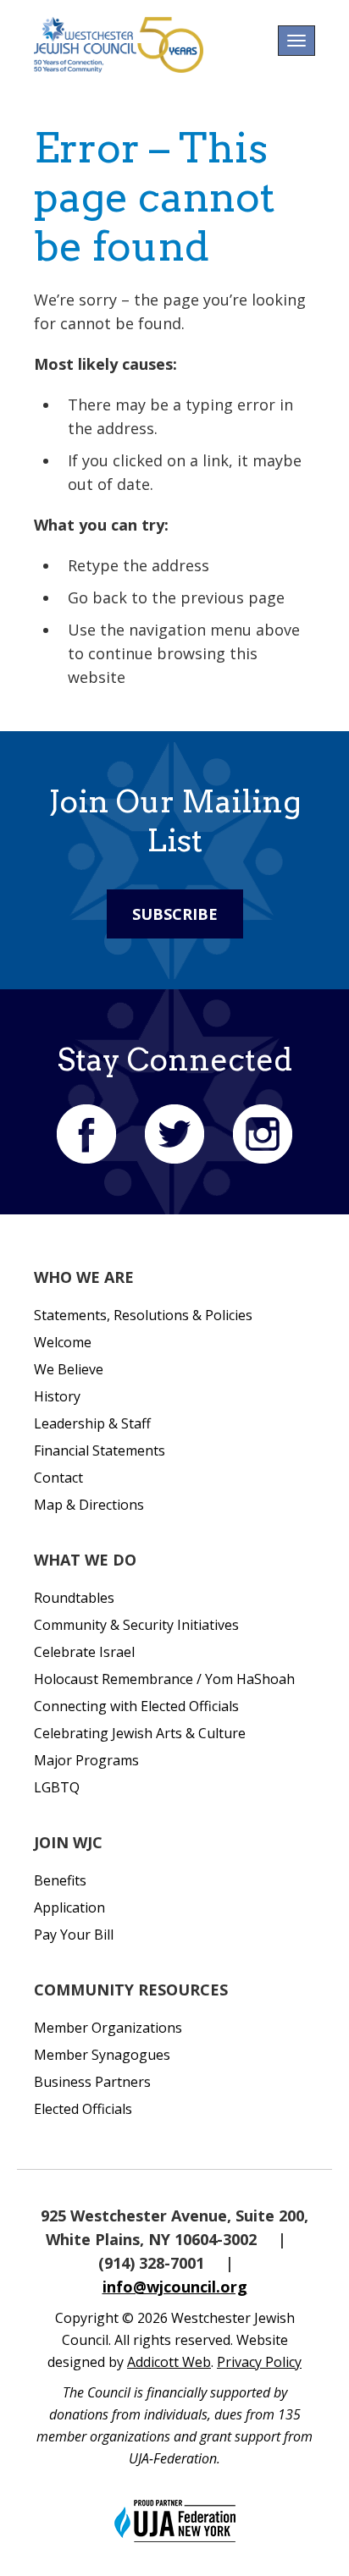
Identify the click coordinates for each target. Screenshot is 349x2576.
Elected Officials (83, 2109)
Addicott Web (169, 2362)
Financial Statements (100, 1450)
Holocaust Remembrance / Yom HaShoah (164, 1679)
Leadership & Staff (92, 1423)
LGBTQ (57, 1787)
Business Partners (92, 2082)
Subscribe (175, 914)
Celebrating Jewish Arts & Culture (140, 1733)
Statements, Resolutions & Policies (143, 1315)
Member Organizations (108, 2028)
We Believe (69, 1369)
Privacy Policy (259, 2362)
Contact (58, 1478)
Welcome (63, 1342)
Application (69, 1907)
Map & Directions (89, 1505)
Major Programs (86, 1760)
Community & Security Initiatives (136, 1625)
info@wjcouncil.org (175, 2287)
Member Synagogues (102, 2055)
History (57, 1396)
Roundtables (74, 1598)
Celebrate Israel (84, 1652)
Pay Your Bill (74, 1935)
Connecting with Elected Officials (136, 1706)
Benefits (60, 1880)
